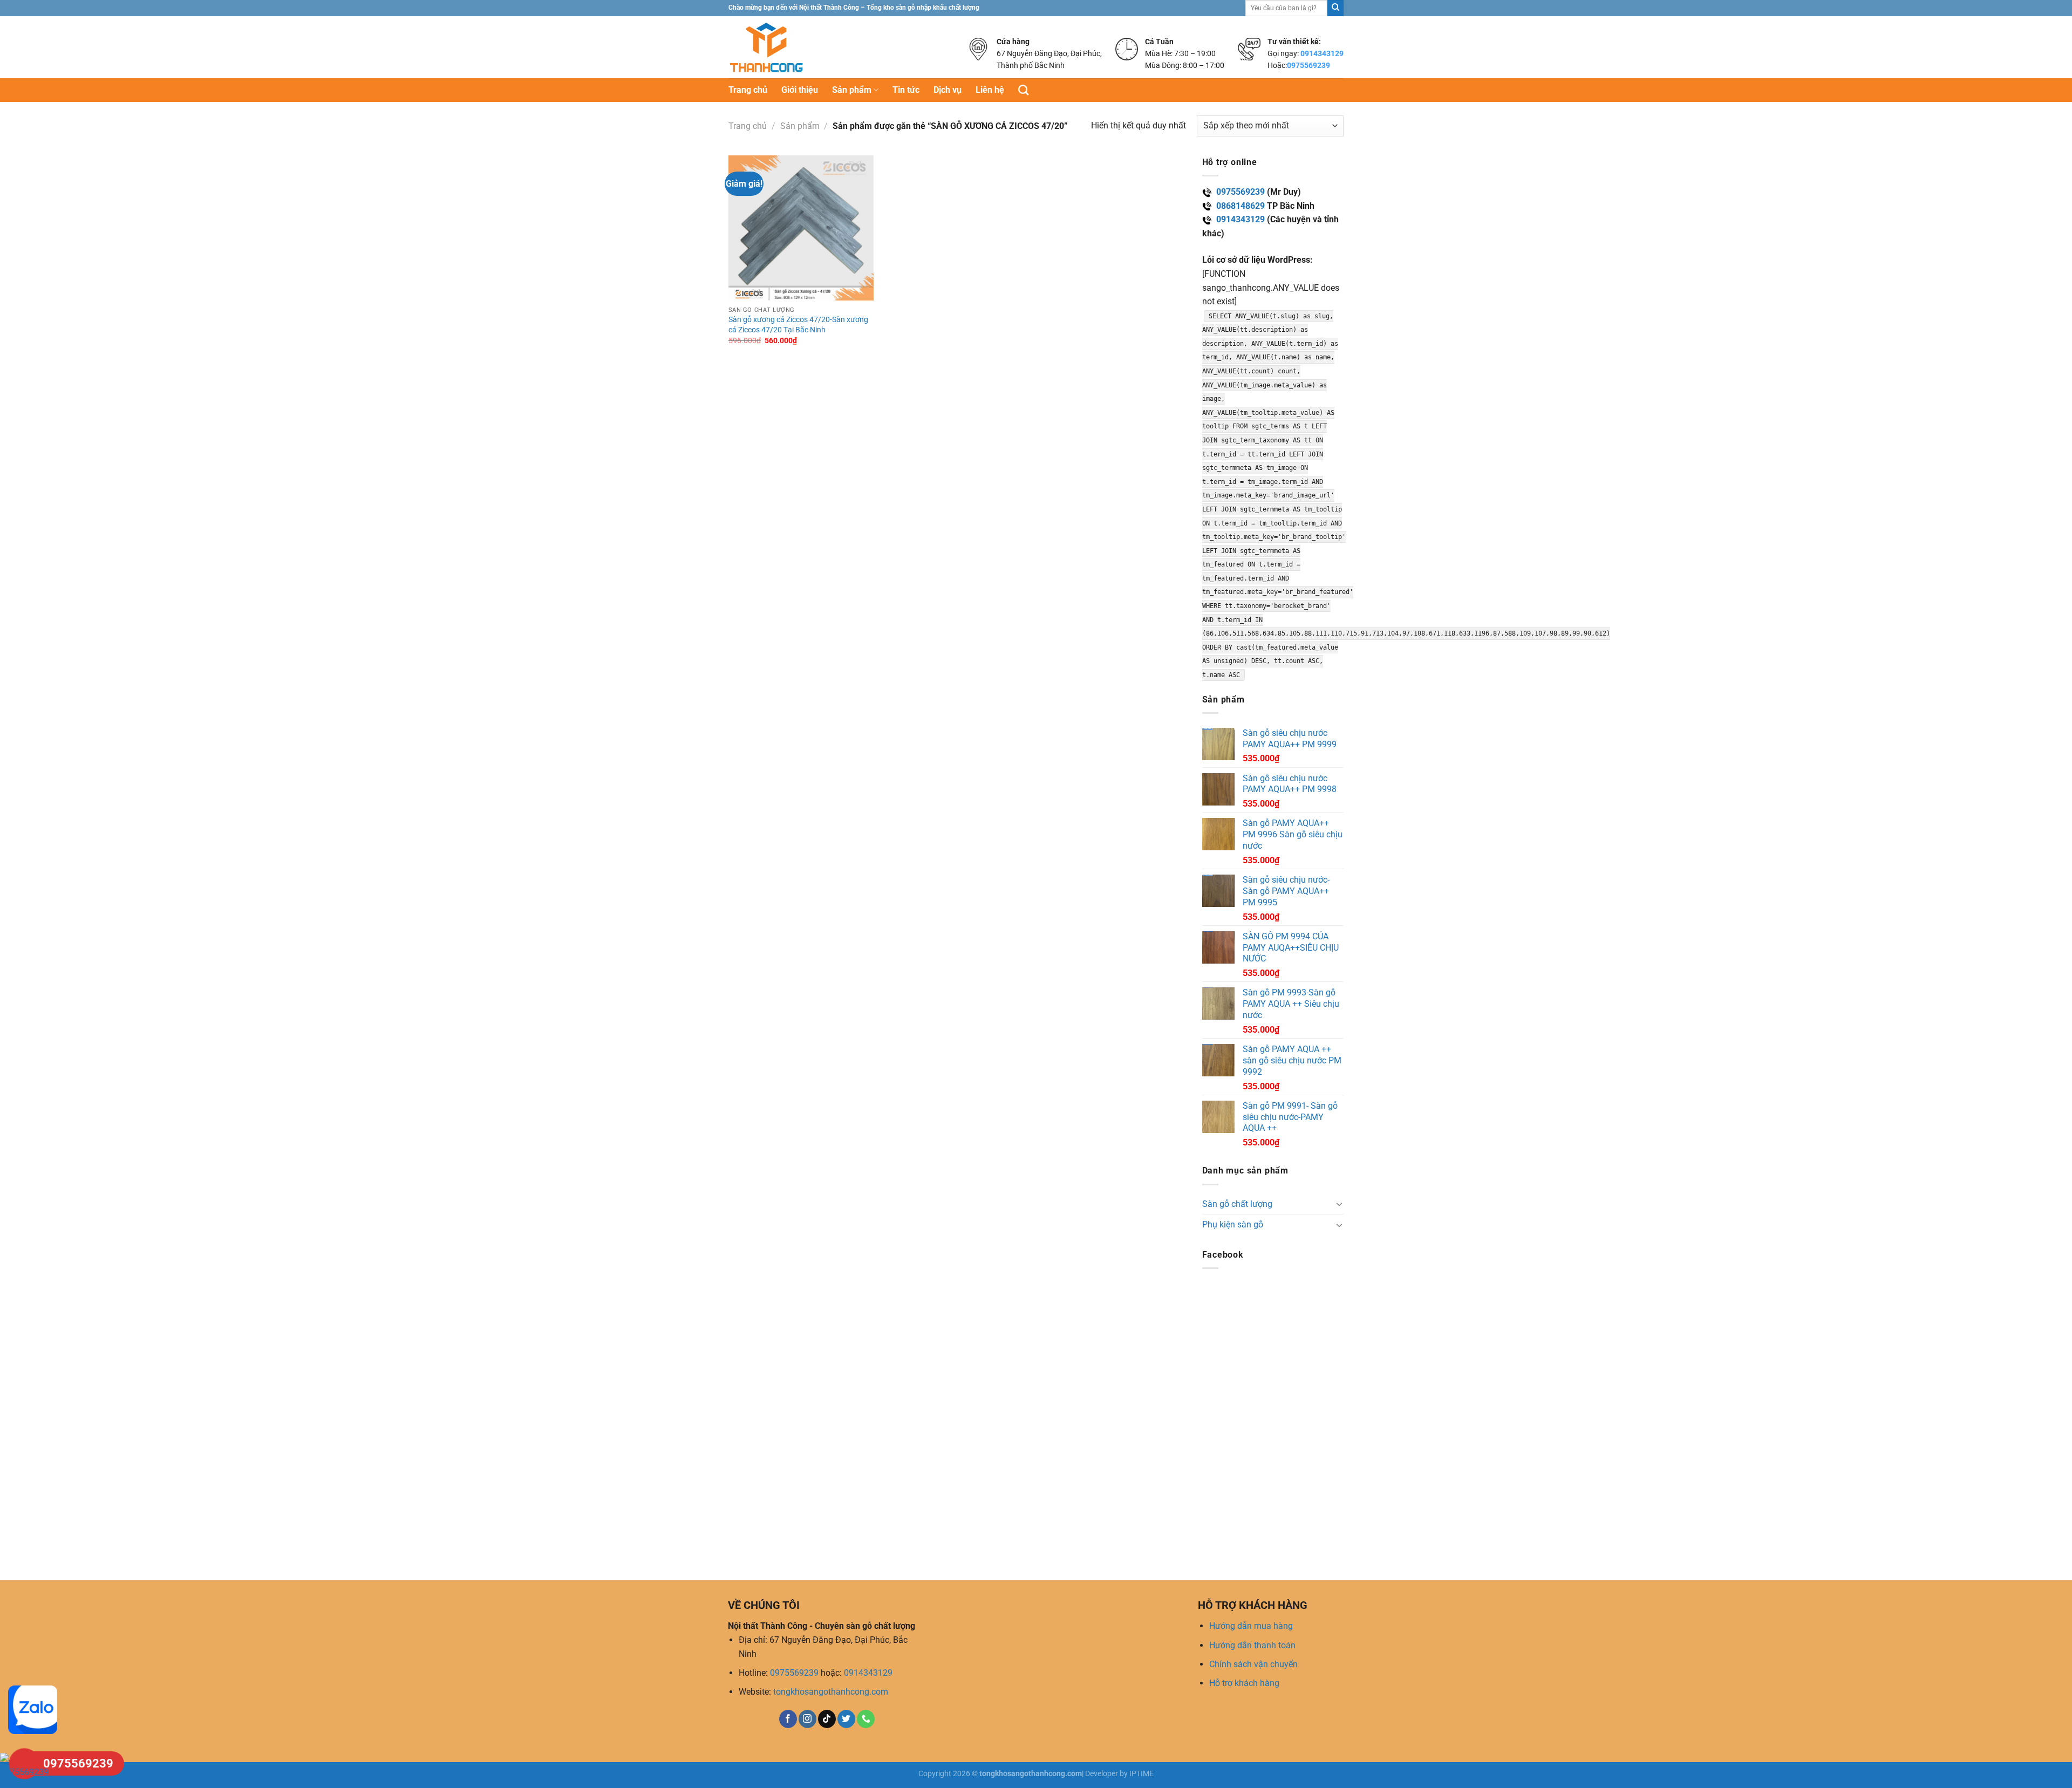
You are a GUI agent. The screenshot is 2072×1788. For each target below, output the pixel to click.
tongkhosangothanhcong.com (831, 1692)
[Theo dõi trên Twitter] (846, 1719)
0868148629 (1241, 206)
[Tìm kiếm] (1023, 90)
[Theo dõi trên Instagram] (807, 1719)
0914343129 (1322, 53)
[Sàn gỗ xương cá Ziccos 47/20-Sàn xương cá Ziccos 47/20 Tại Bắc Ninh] (801, 228)
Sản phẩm (852, 90)
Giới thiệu (800, 90)
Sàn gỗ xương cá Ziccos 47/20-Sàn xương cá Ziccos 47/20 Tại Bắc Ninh (798, 325)
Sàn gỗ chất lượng (1237, 1204)
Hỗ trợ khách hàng (1244, 1683)
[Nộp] (1335, 8)
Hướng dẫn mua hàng (1251, 1626)
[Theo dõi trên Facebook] (788, 1719)
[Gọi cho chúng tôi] (866, 1719)
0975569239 (1308, 65)
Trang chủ (748, 90)
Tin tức (906, 90)
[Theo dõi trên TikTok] (827, 1719)
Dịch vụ (948, 90)
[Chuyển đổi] (1339, 1204)
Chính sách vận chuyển (1253, 1664)
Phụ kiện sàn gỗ (1233, 1224)
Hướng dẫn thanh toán (1252, 1645)
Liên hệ (990, 90)
